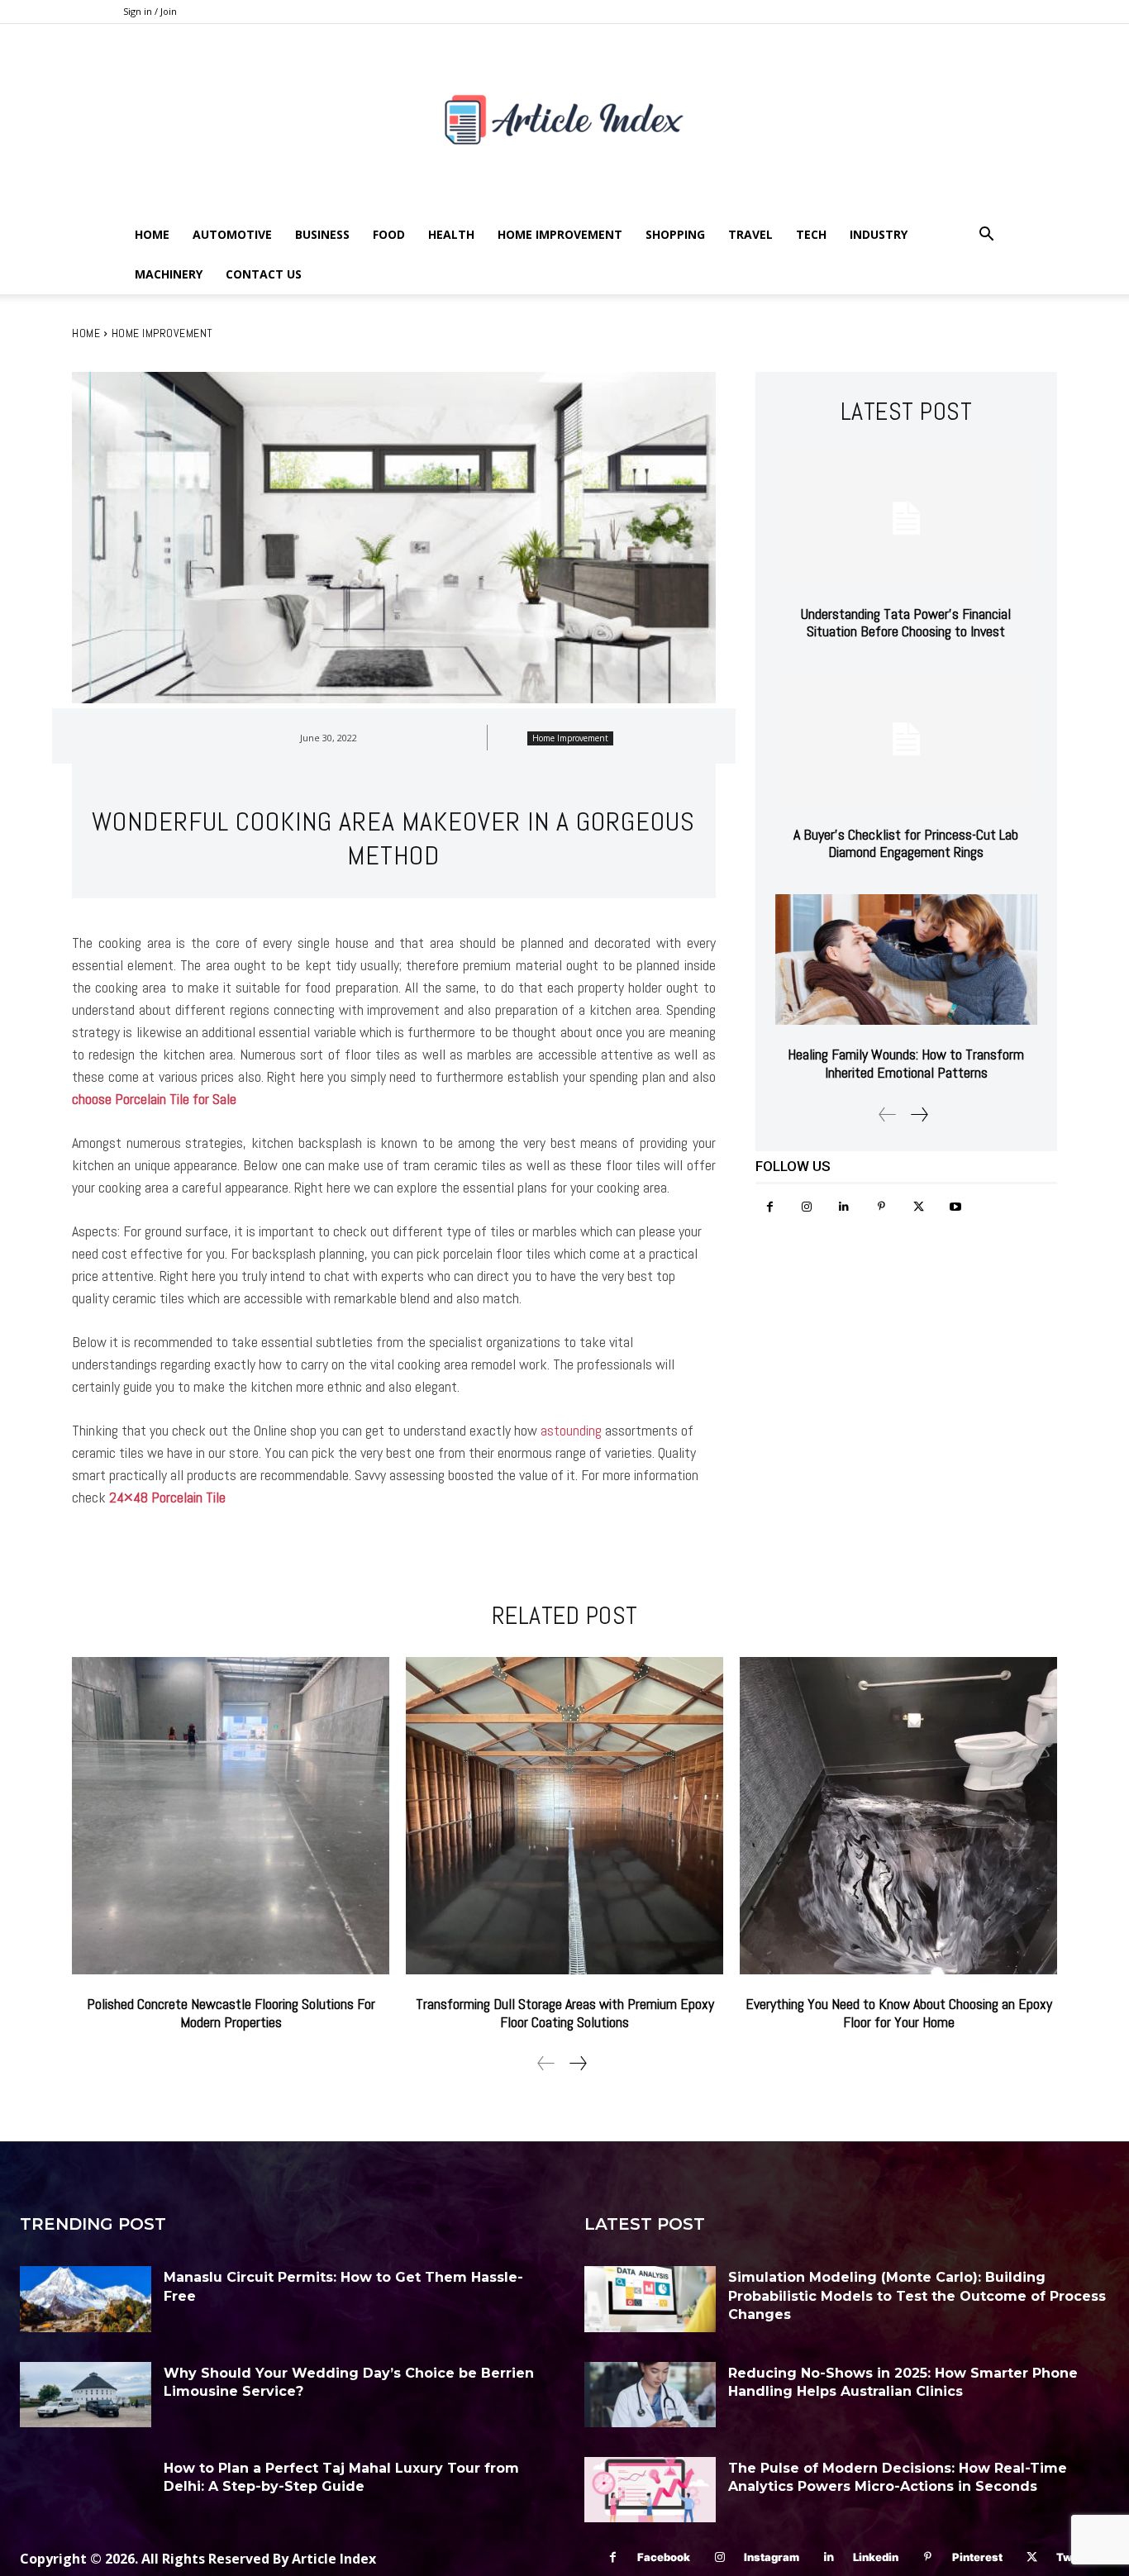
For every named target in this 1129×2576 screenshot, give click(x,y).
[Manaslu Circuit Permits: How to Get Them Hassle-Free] (86, 2299)
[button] (986, 236)
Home (152, 234)
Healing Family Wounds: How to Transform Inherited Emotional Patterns (906, 1063)
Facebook (664, 2557)
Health (451, 234)
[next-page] (919, 1114)
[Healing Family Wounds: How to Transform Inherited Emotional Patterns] (906, 960)
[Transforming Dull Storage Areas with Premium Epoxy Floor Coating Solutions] (564, 1816)
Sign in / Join (150, 11)
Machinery (169, 274)
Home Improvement (560, 234)
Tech (811, 234)
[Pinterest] (881, 1207)
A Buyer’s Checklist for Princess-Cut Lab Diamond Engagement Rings (906, 843)
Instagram (772, 2557)
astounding (571, 1430)
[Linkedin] (844, 1207)
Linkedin (876, 2557)
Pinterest (977, 2557)
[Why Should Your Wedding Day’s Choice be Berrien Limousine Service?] (86, 2395)
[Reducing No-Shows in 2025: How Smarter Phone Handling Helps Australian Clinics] (650, 2395)
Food (389, 234)
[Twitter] (919, 1207)
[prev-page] (888, 1114)
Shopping (675, 234)
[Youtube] (956, 1207)
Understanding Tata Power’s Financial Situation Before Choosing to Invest (906, 623)
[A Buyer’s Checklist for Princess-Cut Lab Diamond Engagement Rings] (906, 739)
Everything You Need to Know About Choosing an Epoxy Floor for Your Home (899, 2013)
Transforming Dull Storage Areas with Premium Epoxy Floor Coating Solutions (565, 2013)
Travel (750, 234)
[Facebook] (770, 1207)
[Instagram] (807, 1207)
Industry (879, 234)
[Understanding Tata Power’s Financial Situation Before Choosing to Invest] (906, 519)
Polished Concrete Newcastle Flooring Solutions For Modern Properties (231, 2013)
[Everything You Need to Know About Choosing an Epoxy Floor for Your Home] (898, 1816)
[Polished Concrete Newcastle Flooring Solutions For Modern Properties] (231, 1816)
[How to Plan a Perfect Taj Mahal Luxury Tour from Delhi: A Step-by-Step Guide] (86, 2490)
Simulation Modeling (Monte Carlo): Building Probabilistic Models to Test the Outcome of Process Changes (917, 2296)
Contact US (264, 274)
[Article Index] (564, 119)
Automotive (232, 234)
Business (322, 234)
